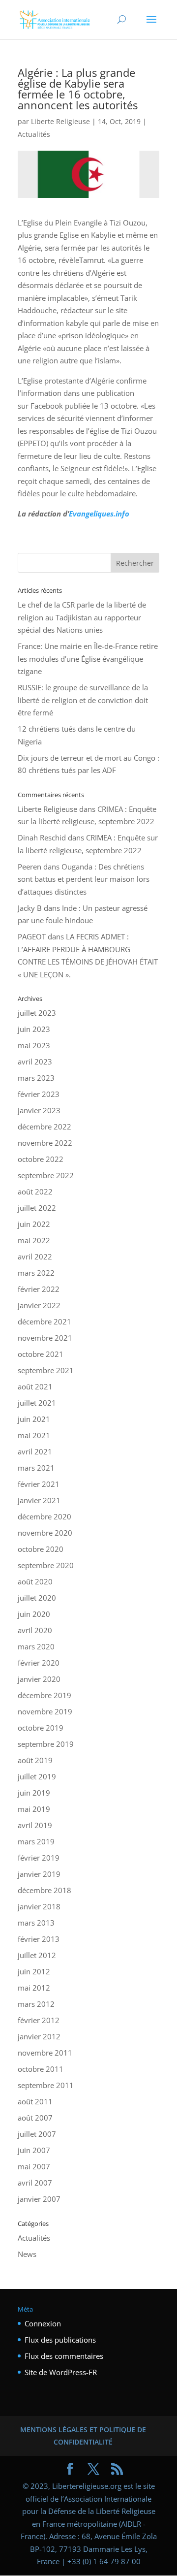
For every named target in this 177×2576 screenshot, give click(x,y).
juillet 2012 (37, 1955)
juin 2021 (34, 1419)
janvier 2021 (39, 1500)
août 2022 (35, 1191)
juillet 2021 (37, 1403)
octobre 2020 (41, 1549)
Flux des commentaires (64, 2356)
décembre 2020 (44, 1516)
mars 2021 (36, 1468)
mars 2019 (36, 1841)
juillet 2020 (37, 1598)
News (27, 2254)
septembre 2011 (46, 2085)
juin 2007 (34, 2150)
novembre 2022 (45, 1143)
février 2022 (39, 1289)
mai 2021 (34, 1435)
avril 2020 (35, 1630)
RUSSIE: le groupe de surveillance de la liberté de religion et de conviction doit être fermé (83, 700)
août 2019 (35, 1760)
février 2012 (39, 2020)
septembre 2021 (46, 1370)
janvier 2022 (39, 1305)
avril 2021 (35, 1451)
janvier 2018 (39, 1906)
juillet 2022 (37, 1208)
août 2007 (35, 2118)
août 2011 (35, 2101)
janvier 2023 (39, 1110)
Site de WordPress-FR (61, 2372)
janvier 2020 (39, 1679)
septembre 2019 (46, 1744)
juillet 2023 (37, 1013)
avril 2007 (35, 2183)
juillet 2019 (37, 1776)
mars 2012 (36, 2004)
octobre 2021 (41, 1354)
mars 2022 (36, 1273)
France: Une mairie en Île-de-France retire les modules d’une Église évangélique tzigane (88, 659)
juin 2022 (34, 1224)
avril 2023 (35, 1062)
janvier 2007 (39, 2199)
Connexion (43, 2323)
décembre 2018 (44, 1890)
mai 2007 (34, 2166)
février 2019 (39, 1858)
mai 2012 (34, 1988)
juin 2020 (34, 1614)
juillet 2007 (37, 2134)
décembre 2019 (44, 1695)
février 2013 (39, 1939)
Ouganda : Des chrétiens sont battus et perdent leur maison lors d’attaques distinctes (84, 879)
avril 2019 (35, 1825)
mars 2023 (36, 1078)
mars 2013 (36, 1923)
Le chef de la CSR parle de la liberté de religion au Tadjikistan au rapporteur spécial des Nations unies (82, 617)
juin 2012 (34, 1971)
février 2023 (39, 1094)
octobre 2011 (41, 2069)
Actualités (34, 134)
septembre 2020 (46, 1565)
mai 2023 (34, 1045)
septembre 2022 (46, 1175)
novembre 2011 (45, 2053)
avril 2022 (35, 1256)
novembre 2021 (45, 1338)
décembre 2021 (44, 1321)
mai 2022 (34, 1240)
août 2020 (35, 1581)
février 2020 (39, 1663)
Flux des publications (60, 2340)
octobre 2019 (41, 1728)
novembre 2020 (45, 1533)
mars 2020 (36, 1646)
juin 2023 (34, 1029)
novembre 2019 (45, 1711)
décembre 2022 (44, 1127)
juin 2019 (34, 1793)
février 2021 (39, 1484)
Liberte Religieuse (60, 121)
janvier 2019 (39, 1874)
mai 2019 (34, 1809)
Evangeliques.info (99, 514)
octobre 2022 (41, 1159)
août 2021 (35, 1386)
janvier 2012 (39, 2036)
